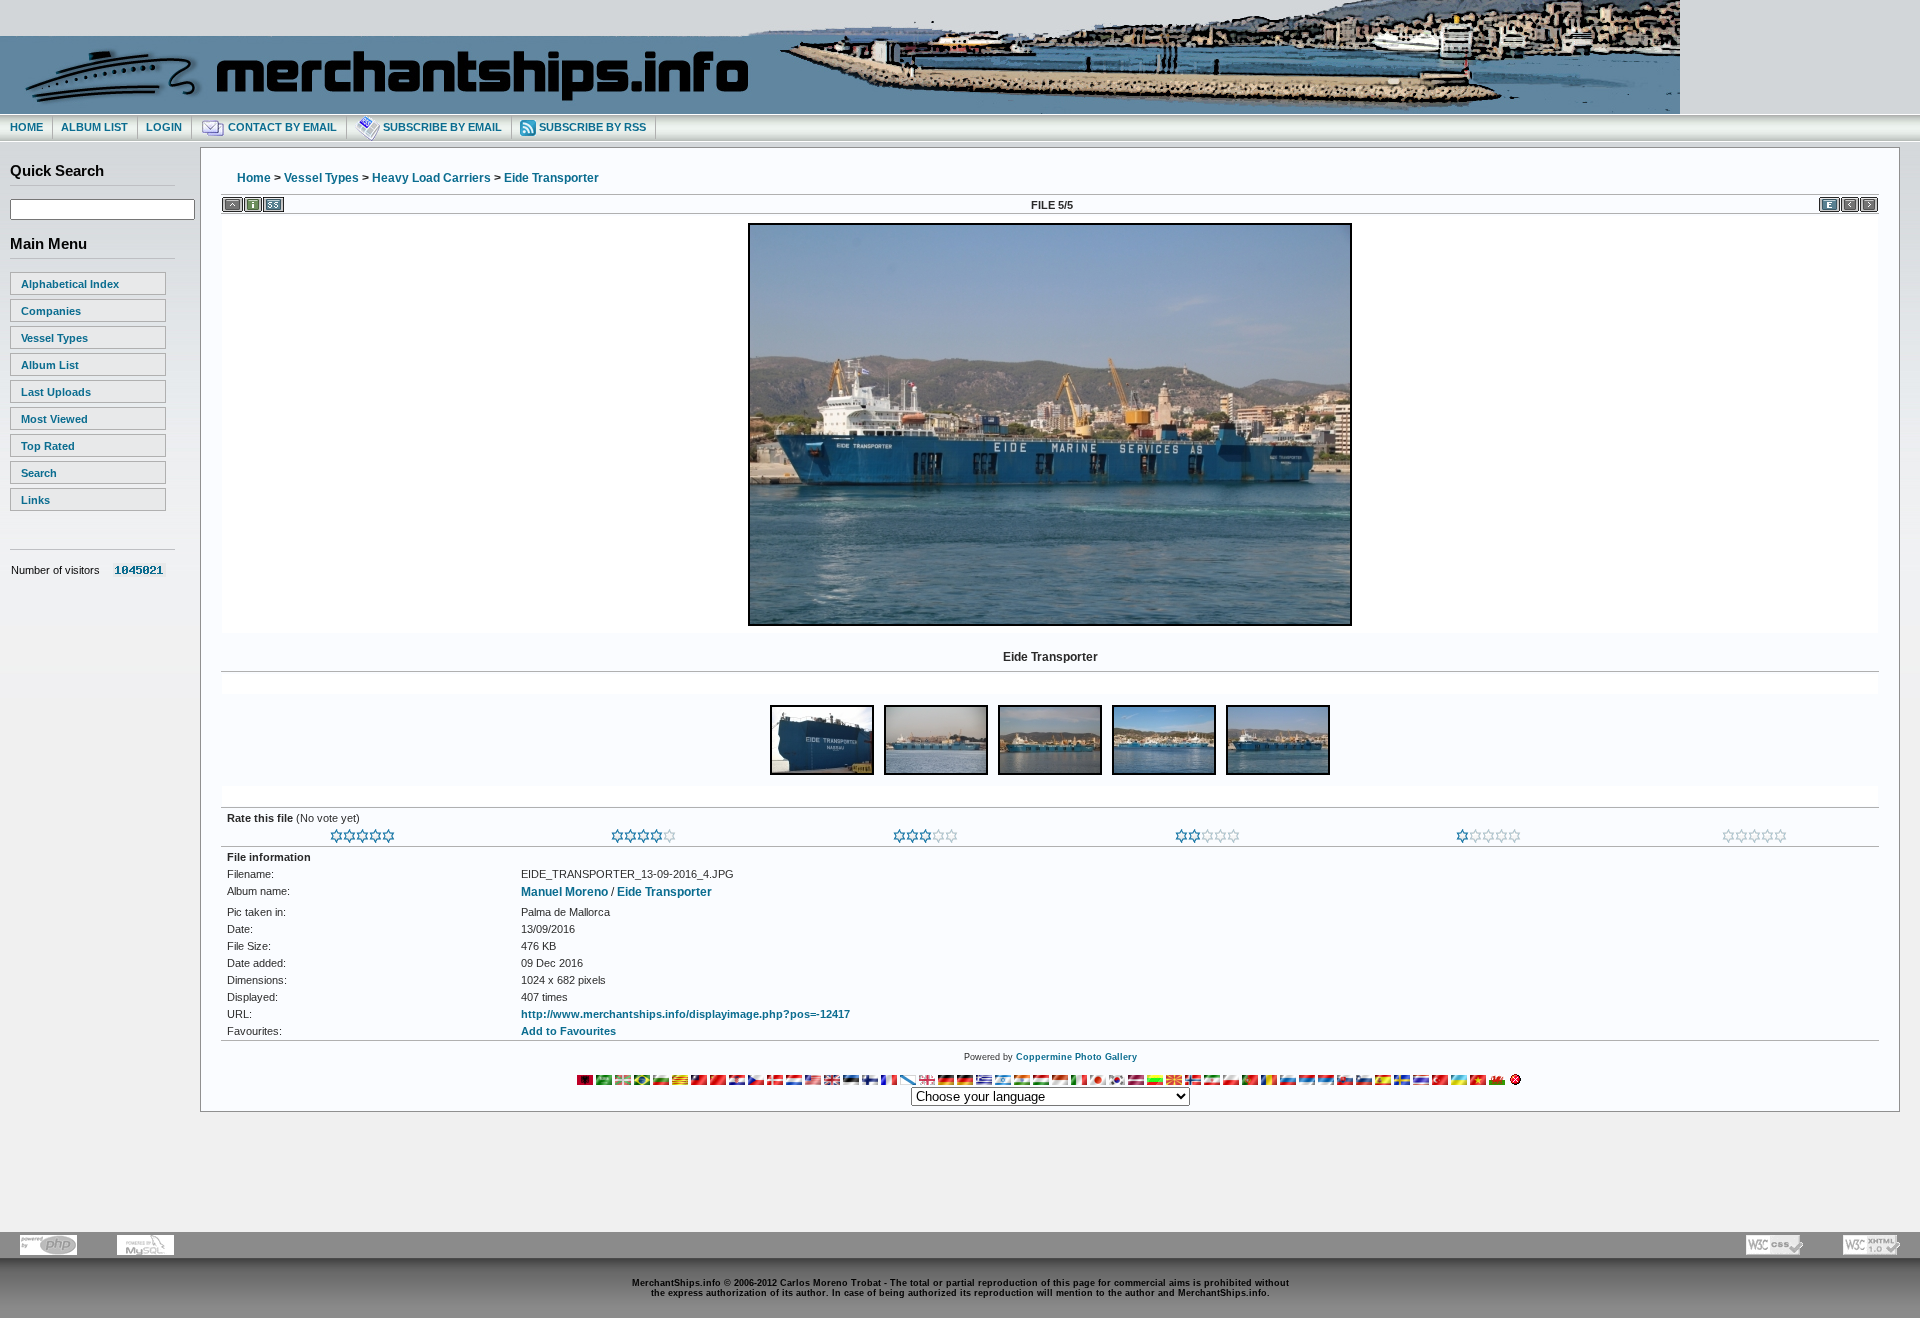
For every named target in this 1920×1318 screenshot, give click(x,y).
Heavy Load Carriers (431, 178)
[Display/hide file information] (253, 201)
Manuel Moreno (564, 892)
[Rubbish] (1754, 832)
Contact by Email (281, 127)
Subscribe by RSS (591, 127)
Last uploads (56, 392)
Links (35, 500)
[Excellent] (643, 832)
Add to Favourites (568, 1031)
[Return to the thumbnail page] (232, 201)
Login (164, 127)
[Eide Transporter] (1050, 624)
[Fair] (1207, 832)
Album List (94, 127)
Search (39, 473)
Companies (51, 311)
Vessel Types (54, 338)
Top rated (48, 446)
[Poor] (1488, 832)
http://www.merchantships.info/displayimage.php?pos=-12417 (685, 1014)
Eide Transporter (551, 178)
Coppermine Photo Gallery (1076, 1057)
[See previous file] (1850, 201)
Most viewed (54, 419)
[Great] (362, 832)
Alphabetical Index (70, 284)
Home (26, 127)
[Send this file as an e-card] (1829, 201)
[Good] (925, 832)
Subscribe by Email (441, 127)
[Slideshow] (273, 201)
